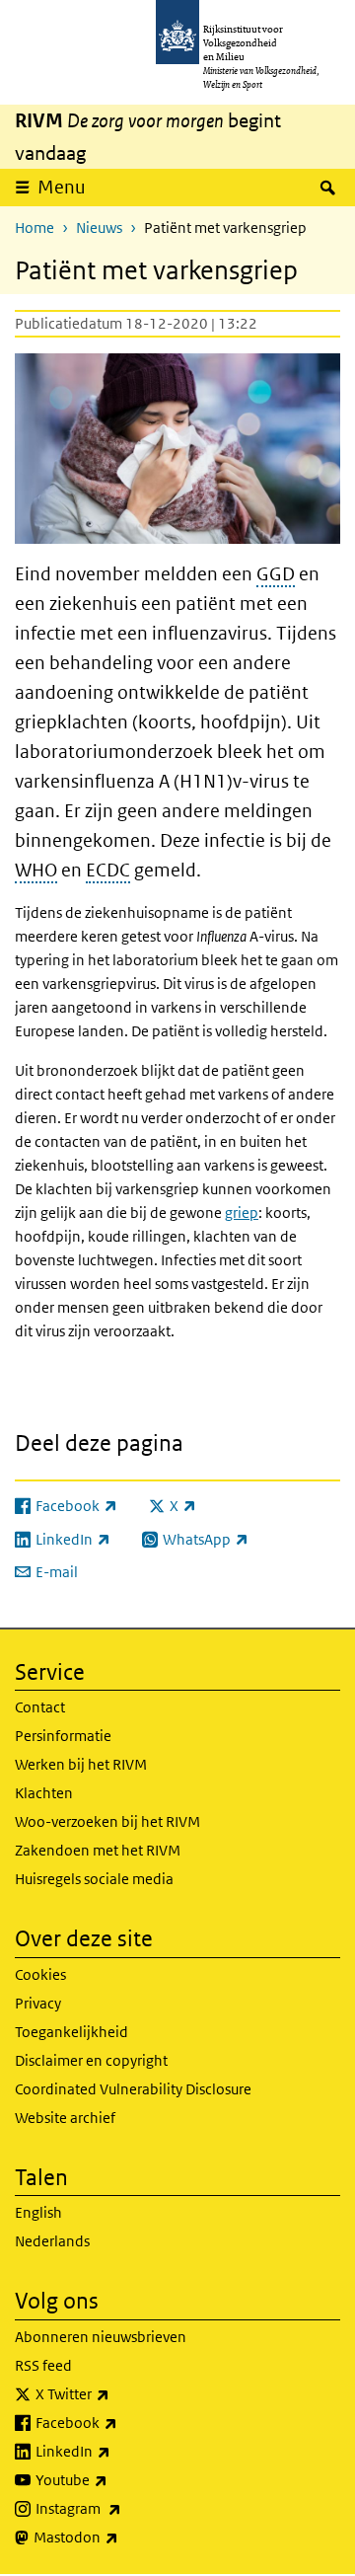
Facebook (120, 2422)
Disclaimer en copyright (91, 2060)
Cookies (40, 1974)
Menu (62, 187)
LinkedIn (116, 2451)
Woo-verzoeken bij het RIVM (107, 1821)
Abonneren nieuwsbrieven (101, 2337)
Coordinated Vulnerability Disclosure (133, 2089)
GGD (276, 574)
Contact (40, 1707)
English (38, 2212)
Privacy (38, 2003)
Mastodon (119, 2537)
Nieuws (99, 227)
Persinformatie (63, 1736)
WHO (36, 870)
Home (35, 227)
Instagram (122, 2508)
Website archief (65, 2118)
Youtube (115, 2479)
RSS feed (43, 2365)
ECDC (108, 870)
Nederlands (52, 2241)
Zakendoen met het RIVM (98, 1850)
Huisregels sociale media (94, 1879)
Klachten (44, 1793)
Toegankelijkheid (71, 2032)
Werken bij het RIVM (81, 1764)
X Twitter (116, 2393)
